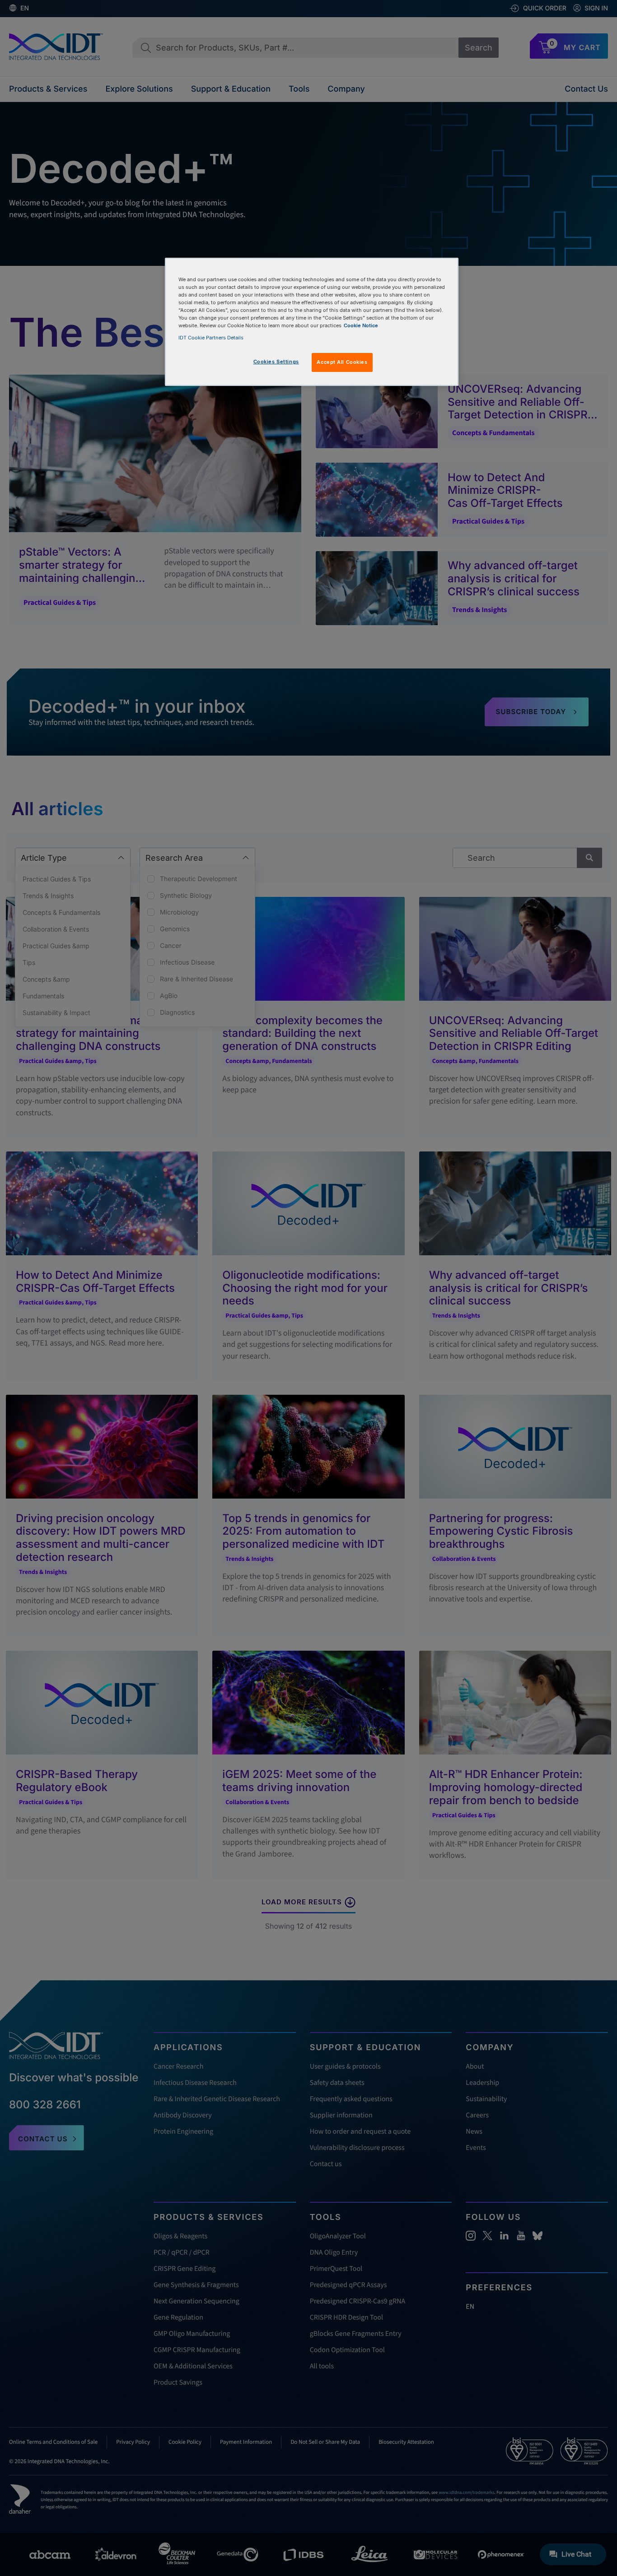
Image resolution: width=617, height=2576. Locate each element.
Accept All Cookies (342, 362)
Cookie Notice (361, 325)
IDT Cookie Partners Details (211, 338)
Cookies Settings (276, 362)
